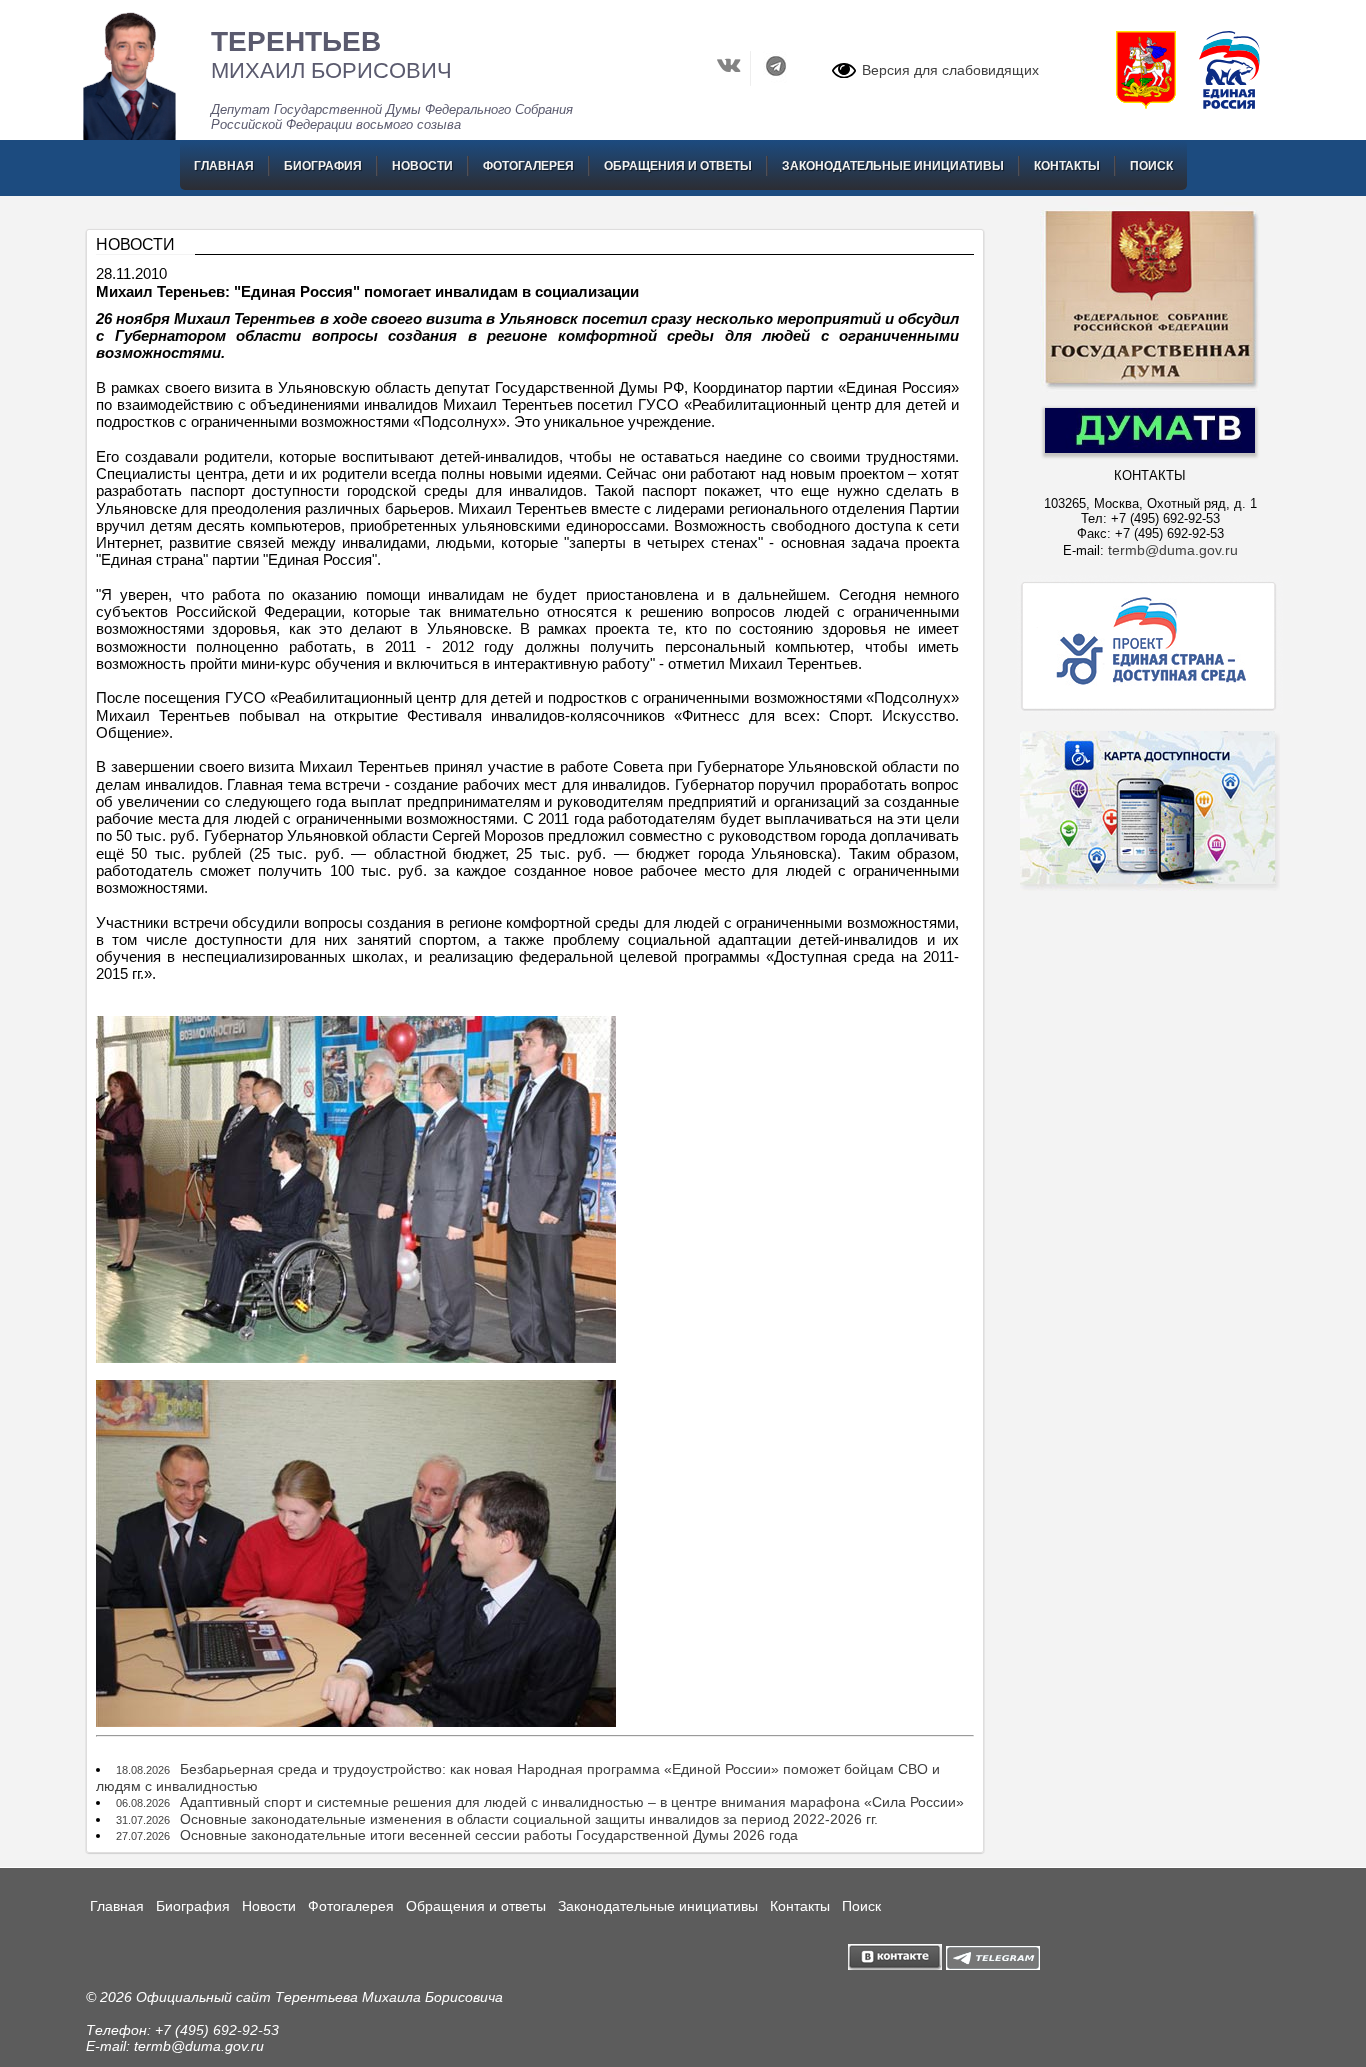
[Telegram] (776, 81)
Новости (422, 166)
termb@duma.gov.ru (1173, 550)
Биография (323, 166)
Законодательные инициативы (893, 166)
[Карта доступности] (1150, 926)
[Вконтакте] (731, 81)
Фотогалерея (528, 166)
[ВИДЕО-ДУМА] (1150, 448)
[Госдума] (1150, 387)
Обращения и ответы (678, 166)
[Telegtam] (993, 1965)
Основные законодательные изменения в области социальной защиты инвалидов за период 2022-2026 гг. (529, 1819)
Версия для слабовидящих (950, 70)
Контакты (1067, 166)
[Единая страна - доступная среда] (1150, 710)
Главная (224, 166)
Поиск (1151, 166)
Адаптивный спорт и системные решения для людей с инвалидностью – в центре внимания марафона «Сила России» (572, 1802)
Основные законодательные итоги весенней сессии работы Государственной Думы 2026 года (489, 1835)
